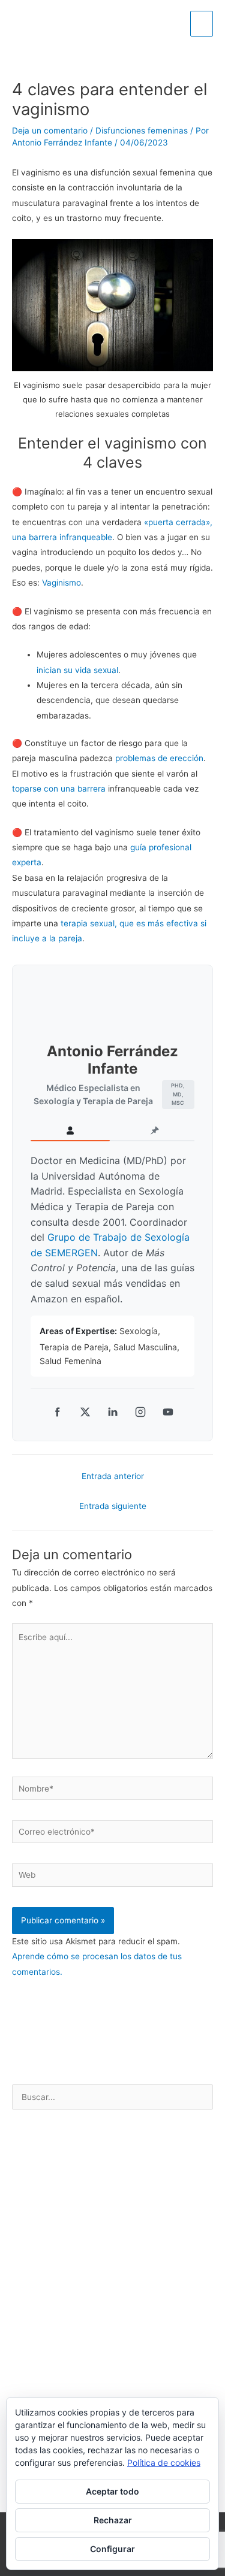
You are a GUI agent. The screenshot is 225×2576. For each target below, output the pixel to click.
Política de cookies (164, 2463)
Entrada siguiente (113, 1506)
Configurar (112, 2549)
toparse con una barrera (59, 789)
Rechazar (113, 2520)
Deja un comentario (50, 131)
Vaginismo (61, 583)
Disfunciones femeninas (142, 131)
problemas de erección (159, 758)
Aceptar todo (112, 2491)
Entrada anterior (113, 1476)
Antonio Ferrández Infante (112, 1060)
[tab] (70, 1131)
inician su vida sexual (77, 670)
